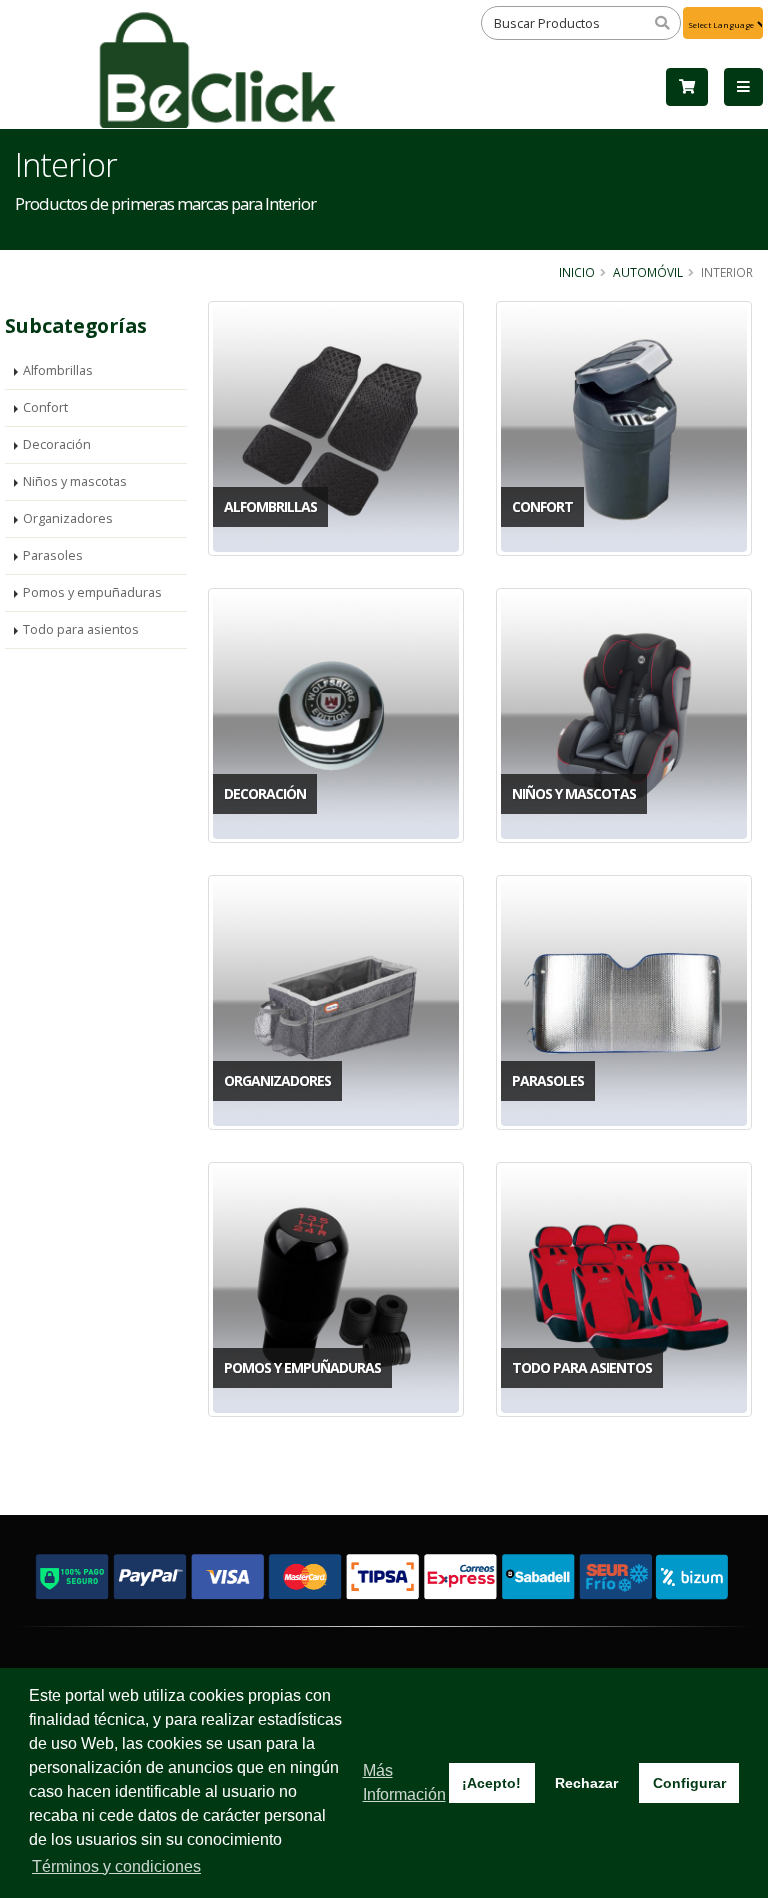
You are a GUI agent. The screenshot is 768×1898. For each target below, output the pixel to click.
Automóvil (648, 272)
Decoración (57, 444)
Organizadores (68, 518)
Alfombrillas (58, 370)
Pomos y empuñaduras (92, 592)
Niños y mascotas (75, 481)
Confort (45, 407)
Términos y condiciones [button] (116, 1866)
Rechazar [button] (586, 1783)
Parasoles (53, 555)
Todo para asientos (81, 629)
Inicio (577, 272)
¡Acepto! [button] (491, 1783)
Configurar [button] (689, 1783)
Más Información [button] (404, 1782)
